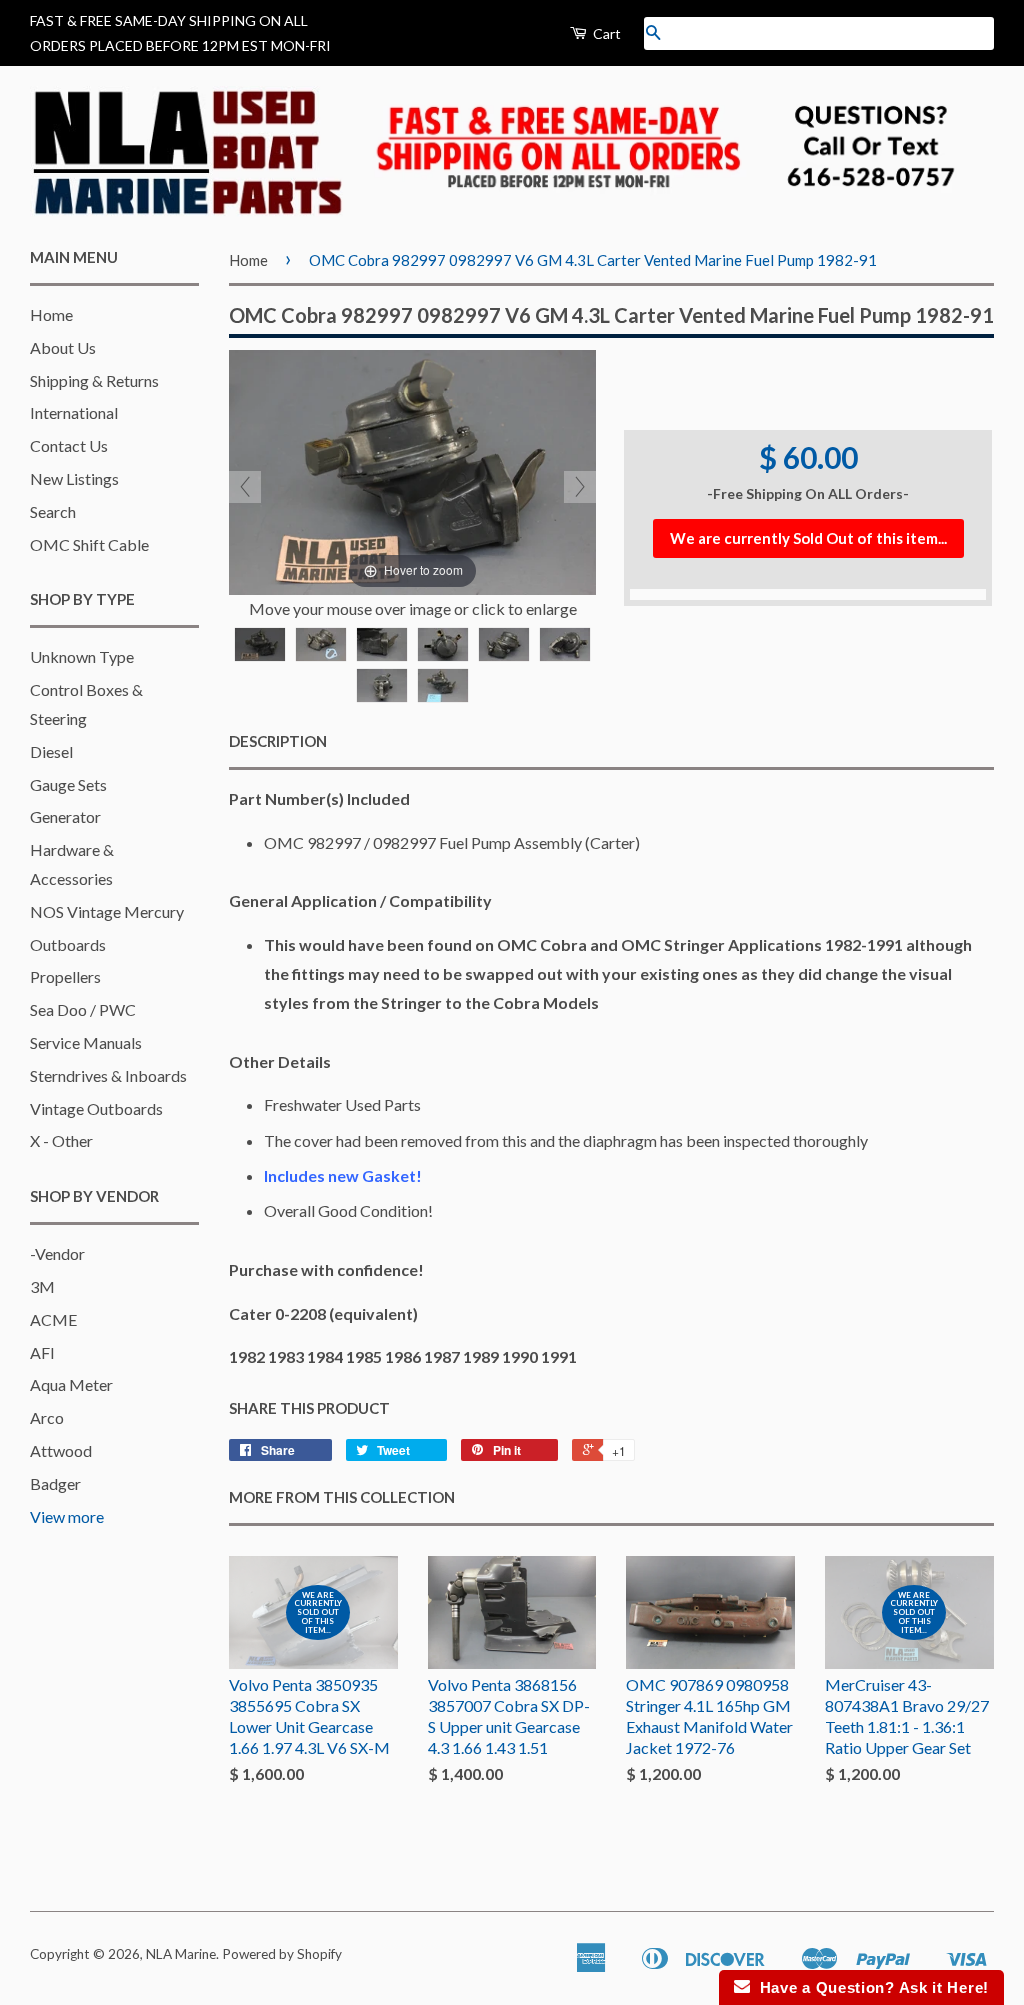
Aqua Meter (71, 1384)
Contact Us (69, 445)
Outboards (68, 944)
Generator (65, 816)
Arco (47, 1417)
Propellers (65, 976)
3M (42, 1286)
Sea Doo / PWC (83, 1009)
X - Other (61, 1140)
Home (51, 314)
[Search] (653, 33)
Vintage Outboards (96, 1108)
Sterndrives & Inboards (108, 1075)
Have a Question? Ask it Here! (869, 1987)
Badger (55, 1483)
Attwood (61, 1450)
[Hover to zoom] (413, 470)
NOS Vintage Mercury (107, 911)
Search (53, 511)
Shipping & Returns (94, 380)
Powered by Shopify (282, 1954)
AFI (42, 1352)
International (74, 412)
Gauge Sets (68, 784)
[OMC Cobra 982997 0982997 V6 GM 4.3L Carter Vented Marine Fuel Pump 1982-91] (260, 644)
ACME (53, 1319)
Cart (605, 33)
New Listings (74, 478)
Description (278, 741)
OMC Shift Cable (89, 544)
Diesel (51, 751)
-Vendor (57, 1253)
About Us (63, 347)
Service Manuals (86, 1042)
